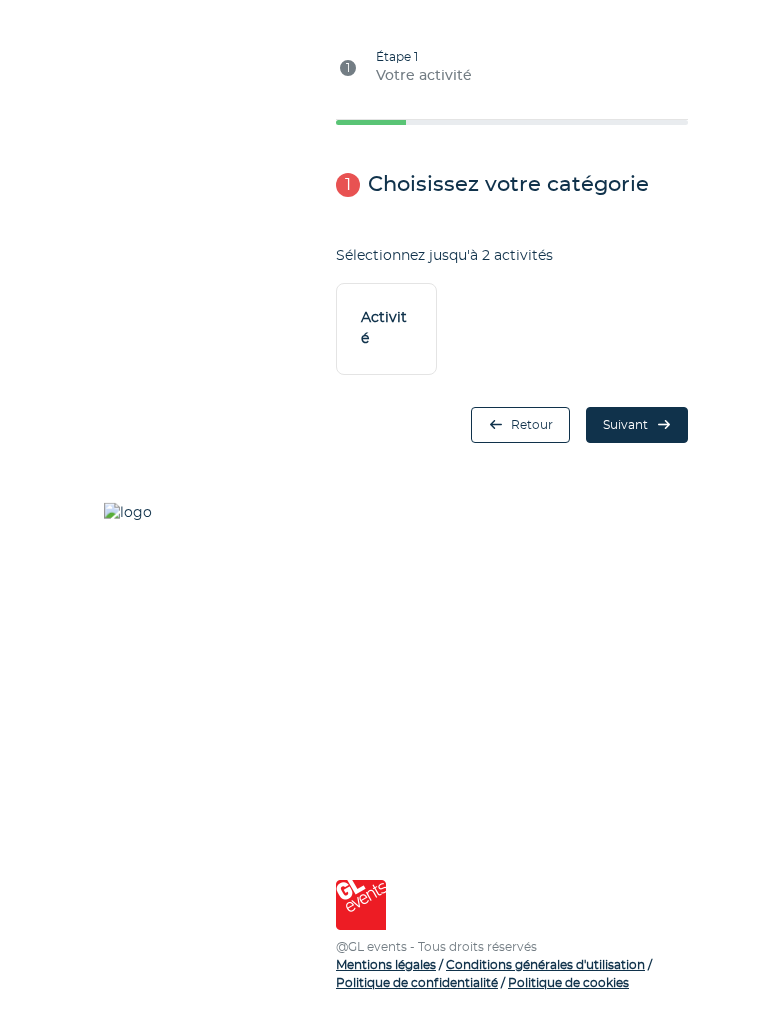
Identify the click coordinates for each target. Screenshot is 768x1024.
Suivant (625, 425)
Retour (532, 425)
